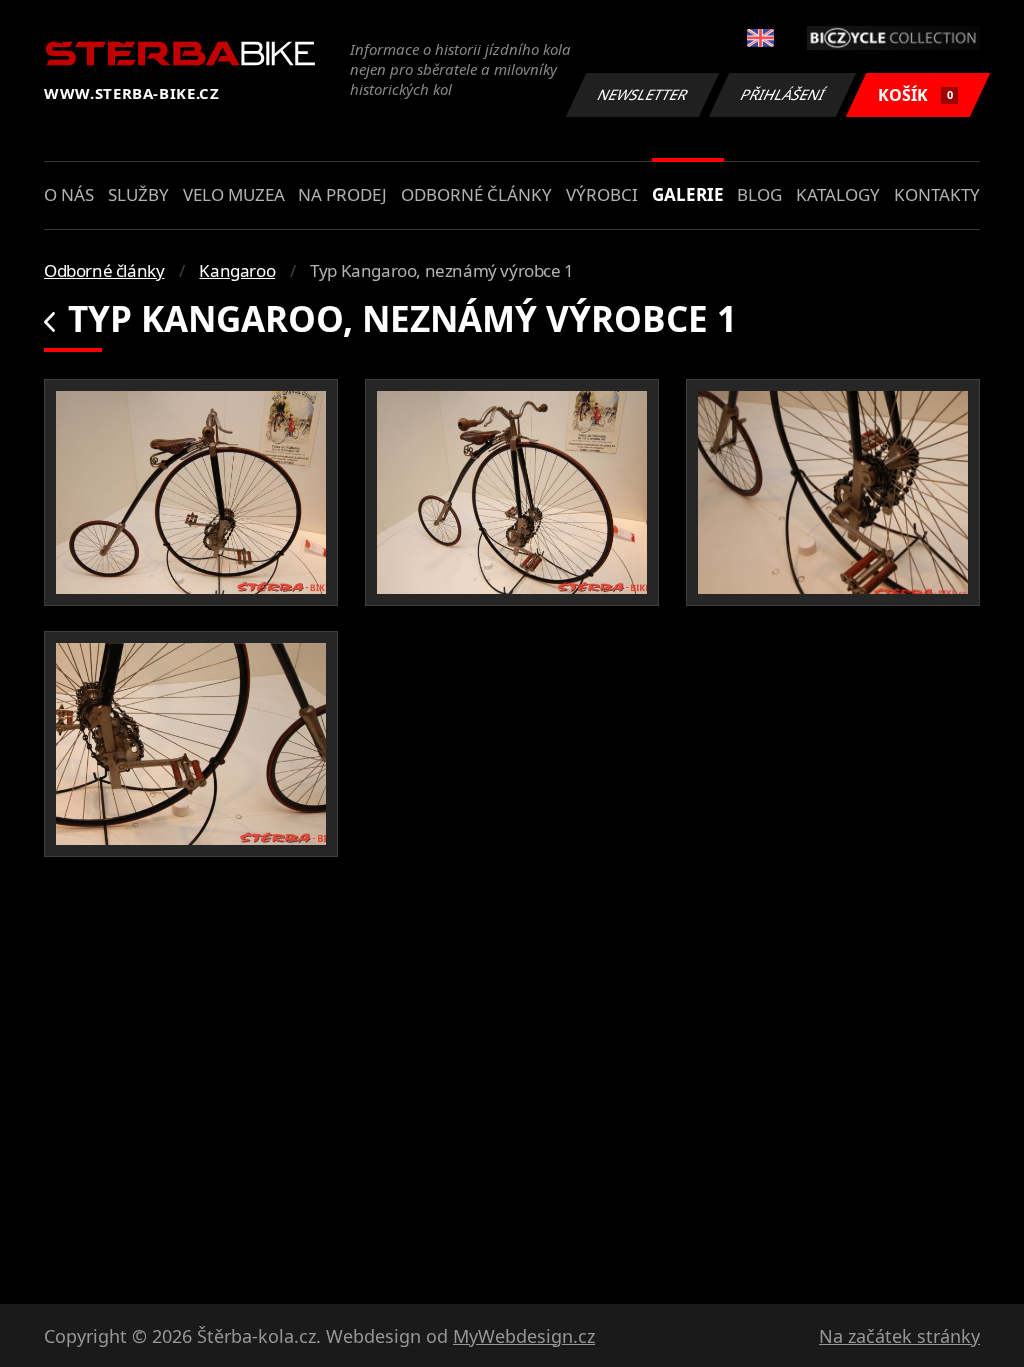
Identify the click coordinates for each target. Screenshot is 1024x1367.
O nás (69, 194)
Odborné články (476, 194)
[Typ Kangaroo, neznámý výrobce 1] (191, 492)
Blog (759, 194)
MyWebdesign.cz (524, 1336)
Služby (138, 194)
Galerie (688, 194)
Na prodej (342, 194)
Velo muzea (234, 194)
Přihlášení (783, 94)
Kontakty (937, 194)
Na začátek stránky (899, 1336)
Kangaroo (237, 270)
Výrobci (602, 194)
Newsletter (643, 94)
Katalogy (838, 194)
